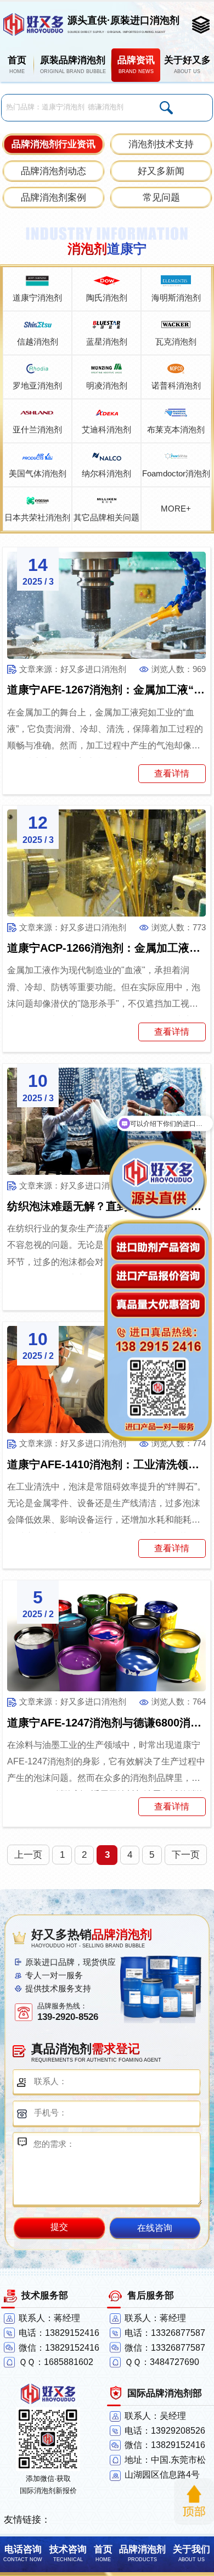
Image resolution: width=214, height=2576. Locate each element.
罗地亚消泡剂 (37, 385)
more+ (176, 509)
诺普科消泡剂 (176, 385)
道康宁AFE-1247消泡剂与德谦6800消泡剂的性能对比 (107, 1723)
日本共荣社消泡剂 (37, 517)
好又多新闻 (161, 171)
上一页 (28, 1855)
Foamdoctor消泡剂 (176, 473)
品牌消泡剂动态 (54, 171)
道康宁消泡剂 (37, 298)
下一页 (186, 1855)
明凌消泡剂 (107, 385)
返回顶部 (194, 2502)
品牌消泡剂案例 (54, 198)
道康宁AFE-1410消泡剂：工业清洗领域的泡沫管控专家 (107, 1464)
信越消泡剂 (38, 342)
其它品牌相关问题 (106, 517)
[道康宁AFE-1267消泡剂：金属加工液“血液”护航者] (107, 605)
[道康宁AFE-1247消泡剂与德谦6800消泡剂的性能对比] (107, 1638)
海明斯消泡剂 (176, 298)
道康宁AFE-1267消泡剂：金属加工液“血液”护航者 (107, 690)
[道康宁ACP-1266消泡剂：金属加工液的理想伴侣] (107, 863)
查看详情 (172, 773)
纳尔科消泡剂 (106, 473)
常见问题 (161, 198)
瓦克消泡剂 (176, 342)
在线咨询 (155, 2228)
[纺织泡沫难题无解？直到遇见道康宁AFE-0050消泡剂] (107, 1121)
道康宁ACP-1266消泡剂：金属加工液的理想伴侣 (107, 948)
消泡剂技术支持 (161, 144)
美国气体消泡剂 (38, 473)
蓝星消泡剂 (107, 342)
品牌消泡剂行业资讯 (54, 144)
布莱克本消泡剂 (176, 429)
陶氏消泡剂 (107, 298)
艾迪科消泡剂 (106, 429)
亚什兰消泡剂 (37, 429)
